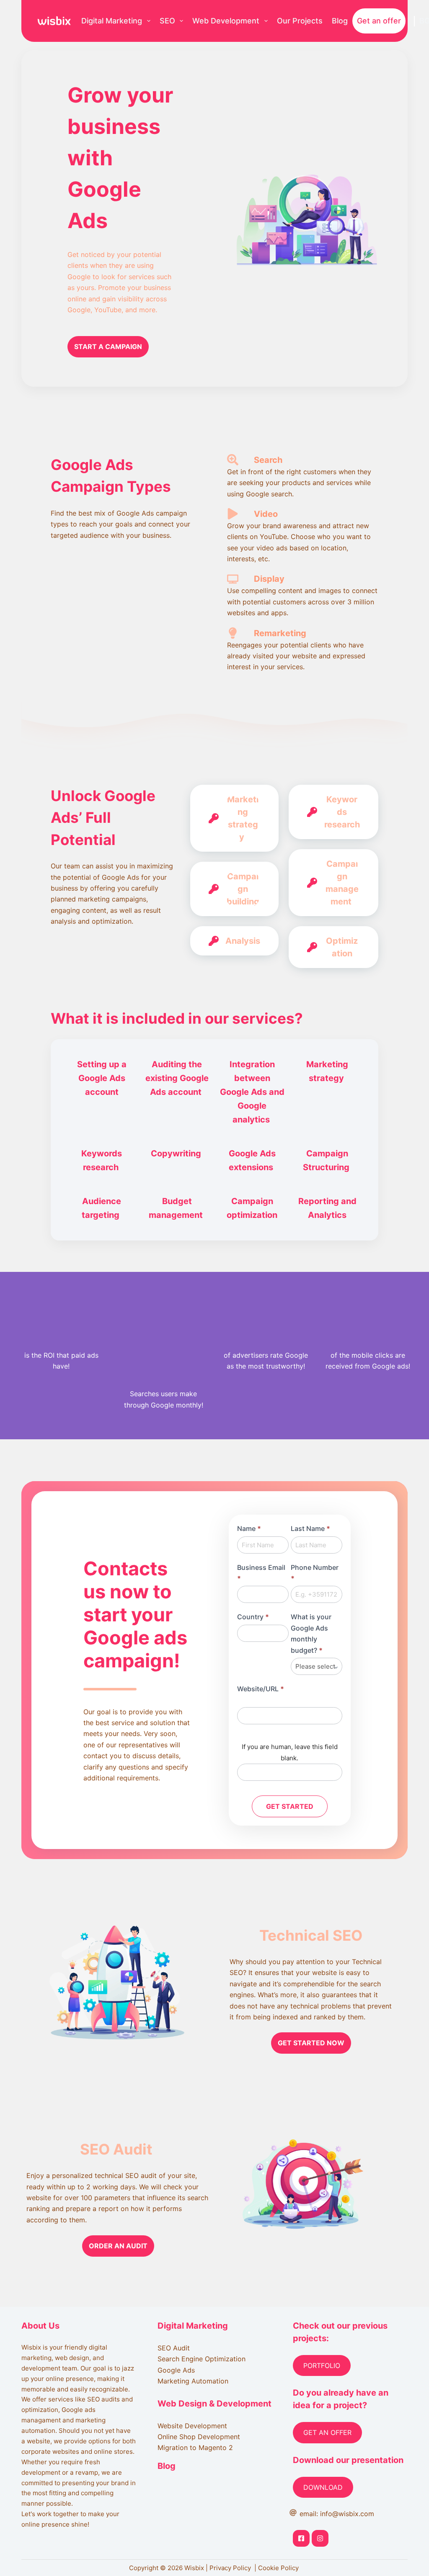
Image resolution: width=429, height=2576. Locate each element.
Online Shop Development (199, 2437)
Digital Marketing (112, 21)
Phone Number (315, 1573)
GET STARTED (290, 1806)
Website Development (192, 2426)
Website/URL (261, 1689)
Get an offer (379, 21)
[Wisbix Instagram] (320, 2538)
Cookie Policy (279, 2568)
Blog (340, 21)
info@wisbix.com (347, 2514)
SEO (167, 21)
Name (249, 1528)
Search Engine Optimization (202, 2359)
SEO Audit (174, 2348)
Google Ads (176, 2370)
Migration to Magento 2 (195, 2448)
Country (253, 1617)
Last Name (310, 1528)
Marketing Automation (193, 2381)
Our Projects (300, 21)
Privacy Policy (231, 2568)
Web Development (226, 21)
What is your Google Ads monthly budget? (311, 1633)
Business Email (261, 1573)
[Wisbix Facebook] (301, 2538)
